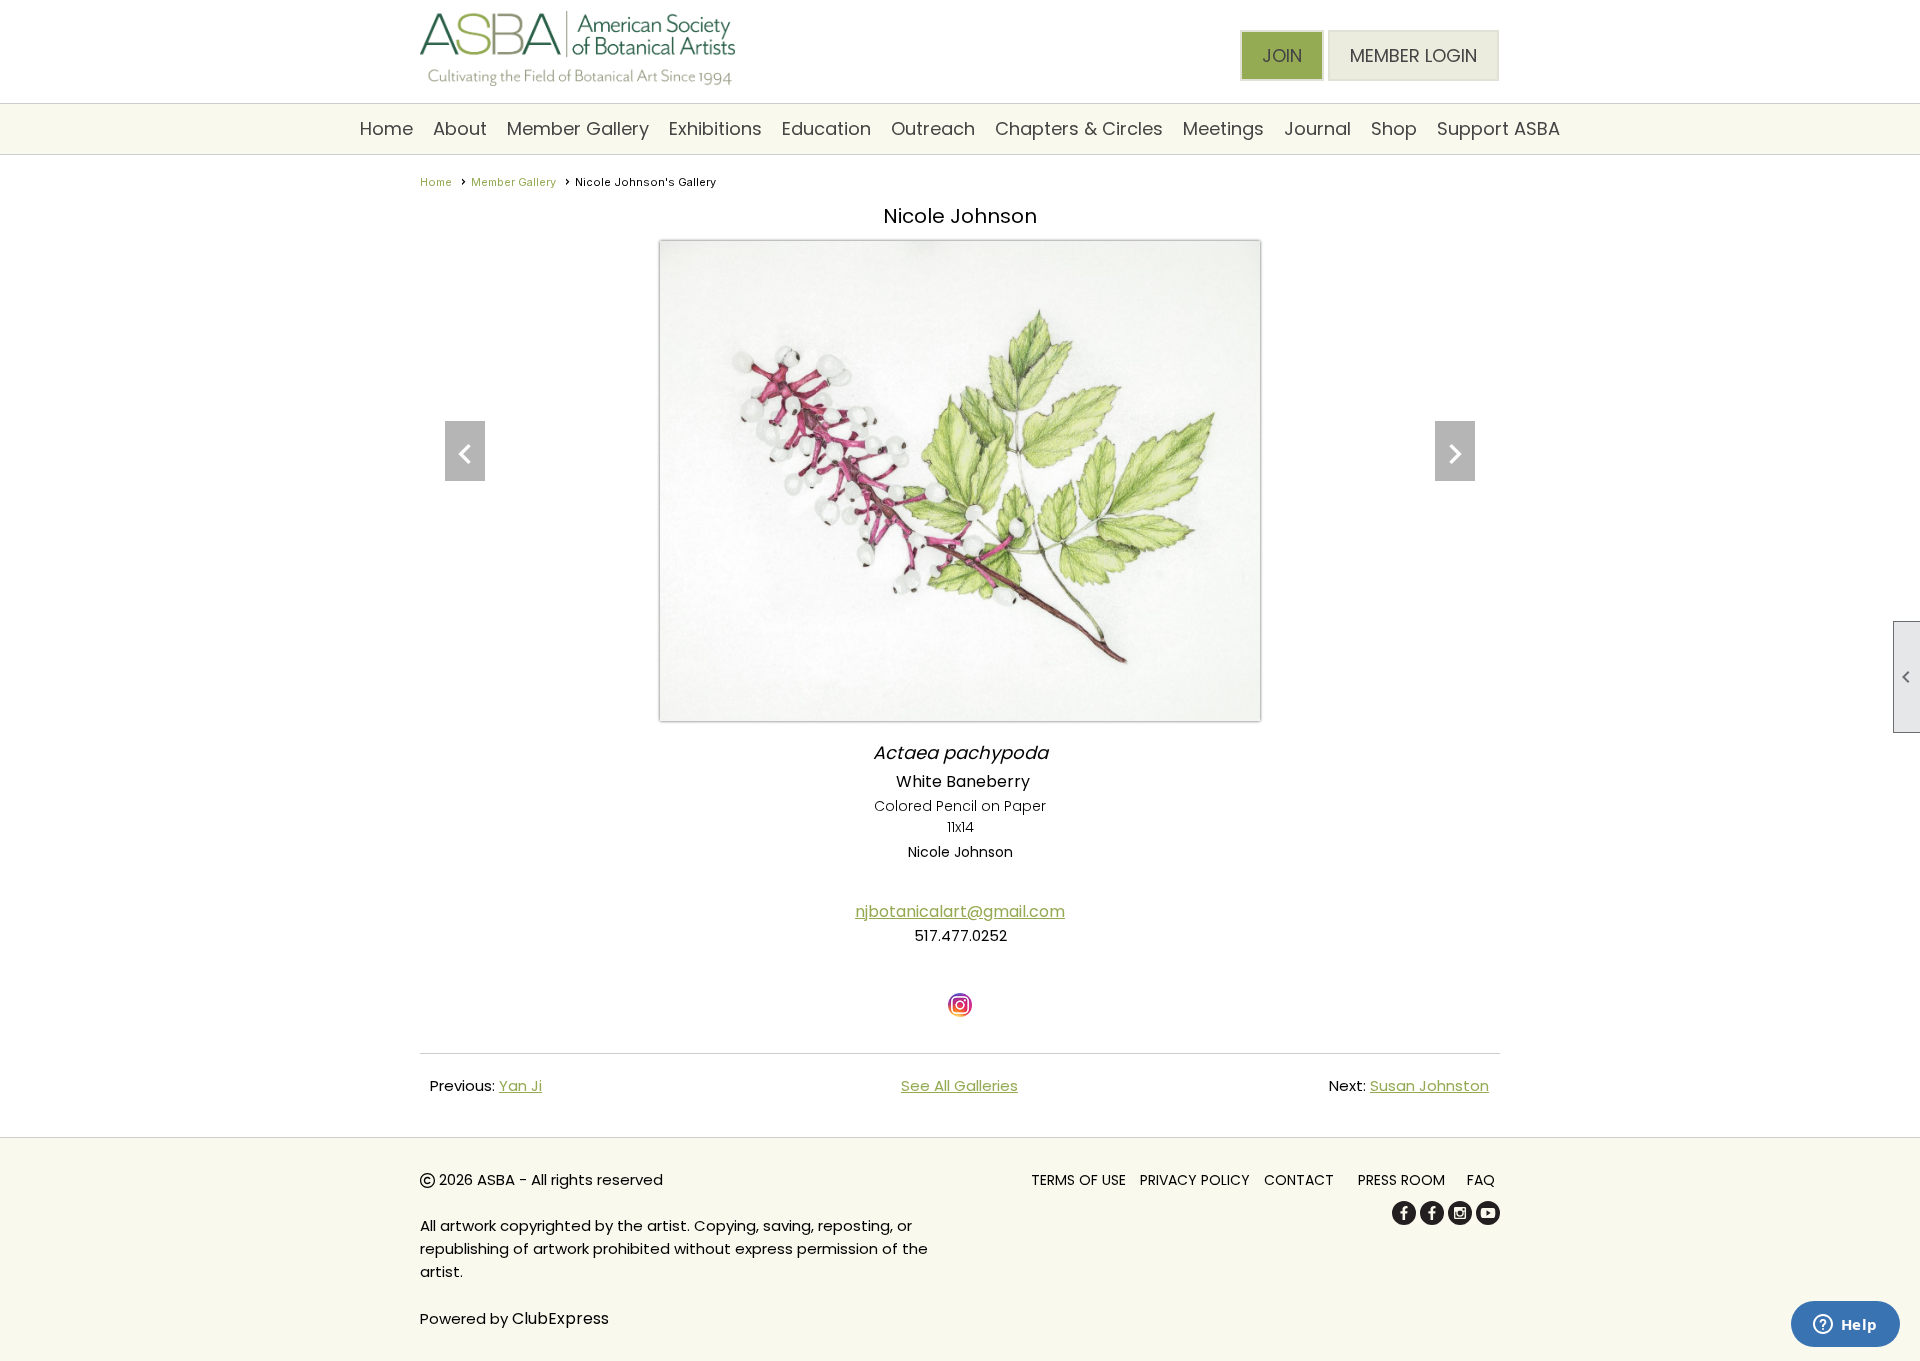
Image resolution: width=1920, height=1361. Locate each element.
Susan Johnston (1429, 1085)
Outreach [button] (933, 128)
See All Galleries (959, 1085)
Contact (1299, 1180)
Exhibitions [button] (715, 128)
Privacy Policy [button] (1195, 1180)
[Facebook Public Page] (1404, 1219)
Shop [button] (1394, 128)
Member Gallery (513, 182)
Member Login (1413, 55)
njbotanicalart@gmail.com (960, 911)
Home (386, 128)
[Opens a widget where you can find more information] (1845, 1326)
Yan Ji (520, 1085)
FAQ (1481, 1180)
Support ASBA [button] (1498, 128)
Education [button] (826, 128)
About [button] (460, 128)
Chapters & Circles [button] (1079, 128)
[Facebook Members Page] (1432, 1219)
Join (1282, 55)
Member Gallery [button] (578, 128)
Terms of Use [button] (1078, 1180)
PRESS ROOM (1401, 1180)
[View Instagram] (960, 1005)
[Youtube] (1488, 1219)
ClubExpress (560, 1318)
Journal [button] (1317, 128)
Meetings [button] (1223, 128)
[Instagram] (1460, 1219)
